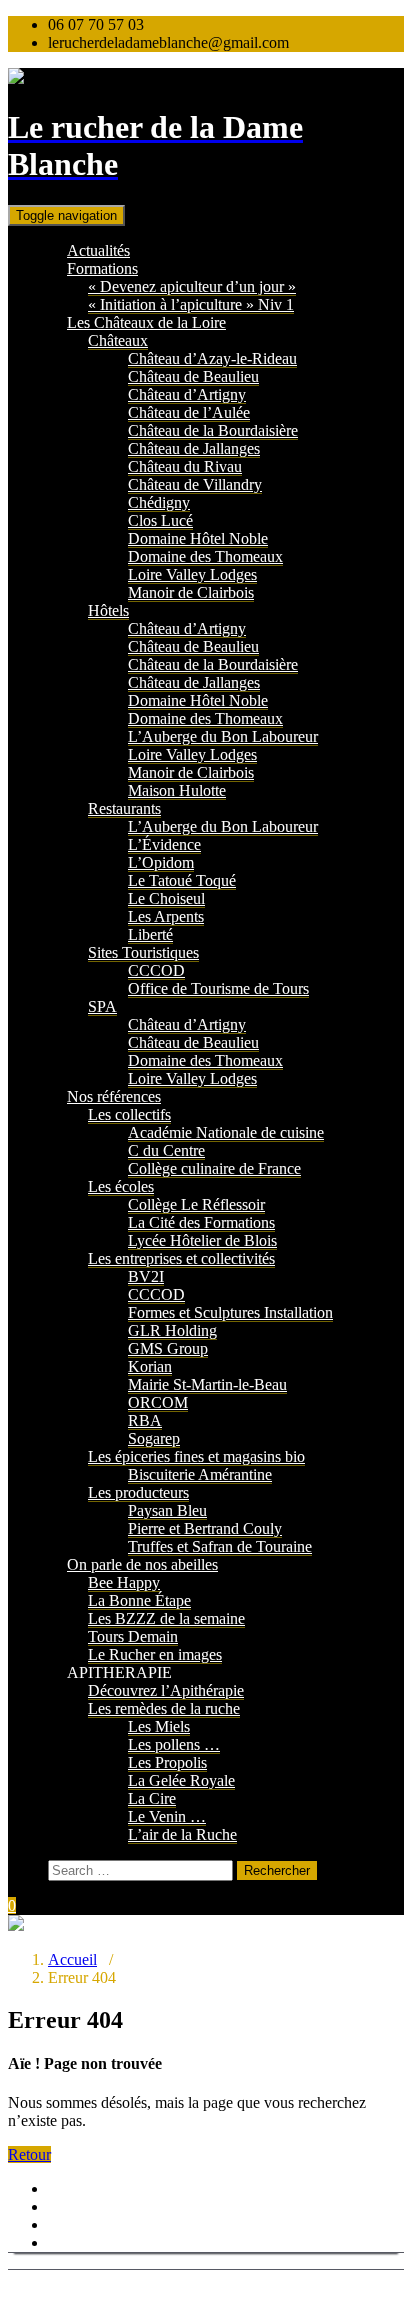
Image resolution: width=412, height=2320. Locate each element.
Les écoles (121, 1186)
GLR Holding (172, 1330)
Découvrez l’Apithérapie (166, 1690)
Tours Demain (133, 1636)
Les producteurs (138, 1492)
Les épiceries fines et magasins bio (196, 1456)
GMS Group (168, 1348)
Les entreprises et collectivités (181, 1258)
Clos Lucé (160, 520)
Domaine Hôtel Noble (198, 538)
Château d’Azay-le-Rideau (212, 358)
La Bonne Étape (139, 1600)
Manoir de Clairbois (191, 592)
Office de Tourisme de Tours (218, 988)
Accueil (72, 1959)
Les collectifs (129, 1114)
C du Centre (166, 1150)
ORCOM (158, 1402)
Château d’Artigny (187, 394)
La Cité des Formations (201, 1222)
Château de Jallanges (194, 448)
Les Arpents (166, 916)
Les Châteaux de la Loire (146, 322)
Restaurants (124, 808)
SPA (102, 1006)
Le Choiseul (166, 898)
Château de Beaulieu (193, 376)
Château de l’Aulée (189, 412)
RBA (145, 1420)
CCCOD (156, 970)
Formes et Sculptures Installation (230, 1312)
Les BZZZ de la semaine (166, 1618)
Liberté (150, 934)
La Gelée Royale (181, 1780)
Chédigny (159, 502)
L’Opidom (161, 862)
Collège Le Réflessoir (196, 1204)
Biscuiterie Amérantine (200, 1474)
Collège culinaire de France (214, 1168)
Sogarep (154, 1438)
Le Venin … (167, 1816)
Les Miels (159, 1726)
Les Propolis (167, 1762)
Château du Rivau (185, 466)
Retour (29, 2154)
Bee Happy (124, 1582)
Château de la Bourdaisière (213, 430)
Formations (102, 268)
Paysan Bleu (167, 1510)
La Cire (152, 1798)
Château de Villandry (195, 484)
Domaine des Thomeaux (205, 556)
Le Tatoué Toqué (182, 880)
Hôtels (108, 610)
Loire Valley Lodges (192, 574)
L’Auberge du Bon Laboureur (223, 736)
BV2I (146, 1276)
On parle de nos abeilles (142, 1564)
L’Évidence (164, 844)
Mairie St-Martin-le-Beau (207, 1384)
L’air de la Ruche (182, 1834)
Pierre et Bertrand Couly (205, 1528)
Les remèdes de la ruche (164, 1708)
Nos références (114, 1096)
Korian (150, 1366)
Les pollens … (174, 1744)
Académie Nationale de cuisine (226, 1132)
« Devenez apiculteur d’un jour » (192, 286)
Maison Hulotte (177, 790)
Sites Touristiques (143, 952)
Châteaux (118, 340)
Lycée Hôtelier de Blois (202, 1240)
